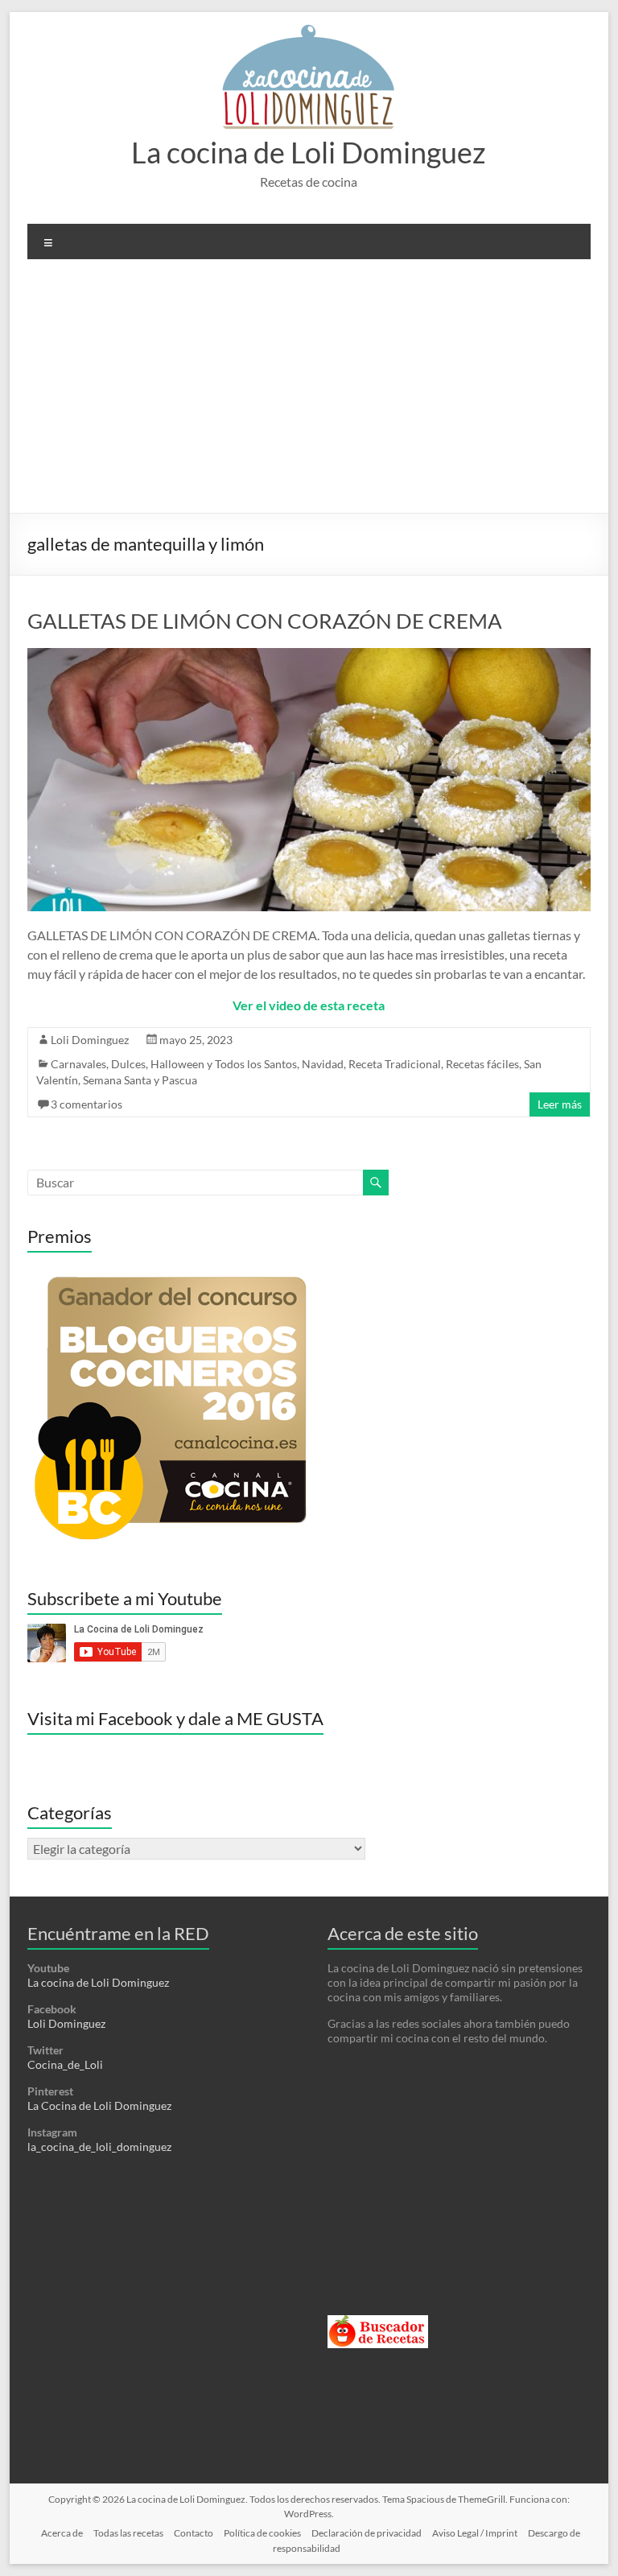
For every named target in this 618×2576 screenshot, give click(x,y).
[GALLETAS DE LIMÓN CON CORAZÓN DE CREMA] (309, 656)
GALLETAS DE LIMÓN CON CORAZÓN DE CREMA (265, 621)
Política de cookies (262, 2533)
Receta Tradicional (395, 1064)
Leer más (560, 1104)
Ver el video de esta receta (309, 1005)
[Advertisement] (309, 392)
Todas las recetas (128, 2533)
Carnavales (78, 1064)
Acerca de (62, 2533)
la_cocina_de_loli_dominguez (99, 2147)
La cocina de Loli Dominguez (309, 152)
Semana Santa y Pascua (140, 1080)
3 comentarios (87, 1104)
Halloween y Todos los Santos (224, 1064)
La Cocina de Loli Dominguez (99, 2105)
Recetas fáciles (482, 1064)
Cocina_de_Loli (65, 2064)
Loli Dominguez (90, 1040)
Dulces (128, 1064)
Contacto (194, 2533)
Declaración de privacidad (367, 2533)
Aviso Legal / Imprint (475, 2533)
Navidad (323, 1064)
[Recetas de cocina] (378, 2322)
